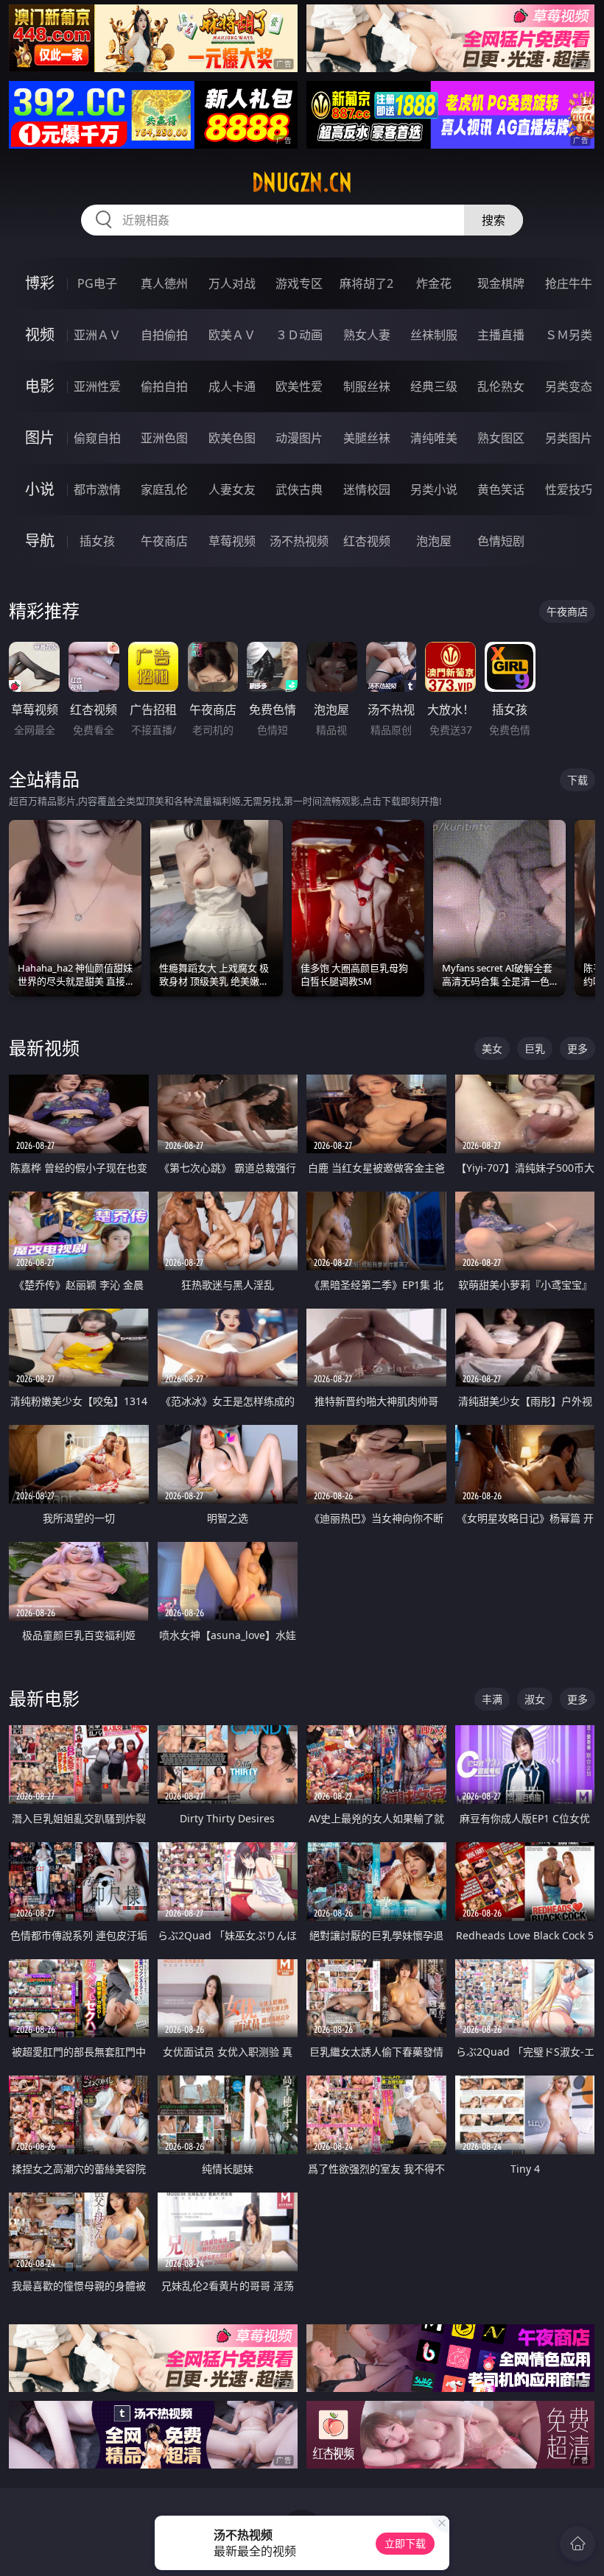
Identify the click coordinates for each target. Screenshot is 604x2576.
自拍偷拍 (164, 335)
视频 (40, 335)
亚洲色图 (164, 438)
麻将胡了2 (366, 283)
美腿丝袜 (367, 438)
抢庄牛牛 (569, 283)
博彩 (40, 283)
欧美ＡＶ (232, 335)
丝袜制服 (434, 335)
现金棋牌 (501, 283)
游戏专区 (299, 283)
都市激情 (97, 489)
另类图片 (569, 438)
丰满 (492, 1699)
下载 (577, 780)
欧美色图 (232, 438)
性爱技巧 (569, 489)
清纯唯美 (434, 438)
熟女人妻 (367, 335)
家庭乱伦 (164, 489)
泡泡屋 (434, 541)
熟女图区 (501, 438)
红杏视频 (367, 541)
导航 (40, 541)
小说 (40, 489)
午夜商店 (164, 541)
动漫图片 (299, 438)
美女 (492, 1048)
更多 (577, 1048)
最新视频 (44, 1048)
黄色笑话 (501, 489)
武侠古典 (299, 489)
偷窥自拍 (97, 438)
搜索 (494, 220)
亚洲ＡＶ (97, 335)
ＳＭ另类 (569, 335)
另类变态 (569, 386)
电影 (40, 386)
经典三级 (434, 386)
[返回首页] (577, 2544)
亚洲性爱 (97, 386)
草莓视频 (232, 541)
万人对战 (232, 283)
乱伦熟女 (501, 386)
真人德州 (164, 283)
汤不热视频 (299, 541)
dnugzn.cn (302, 183)
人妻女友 (232, 489)
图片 (40, 438)
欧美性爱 (299, 386)
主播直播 (501, 335)
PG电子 (97, 283)
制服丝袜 (367, 386)
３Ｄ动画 (299, 335)
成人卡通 (232, 386)
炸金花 (434, 283)
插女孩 (97, 541)
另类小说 (434, 489)
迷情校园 (367, 489)
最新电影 (44, 1698)
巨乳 (535, 1048)
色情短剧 (501, 541)
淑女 (535, 1699)
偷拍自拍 (164, 386)
